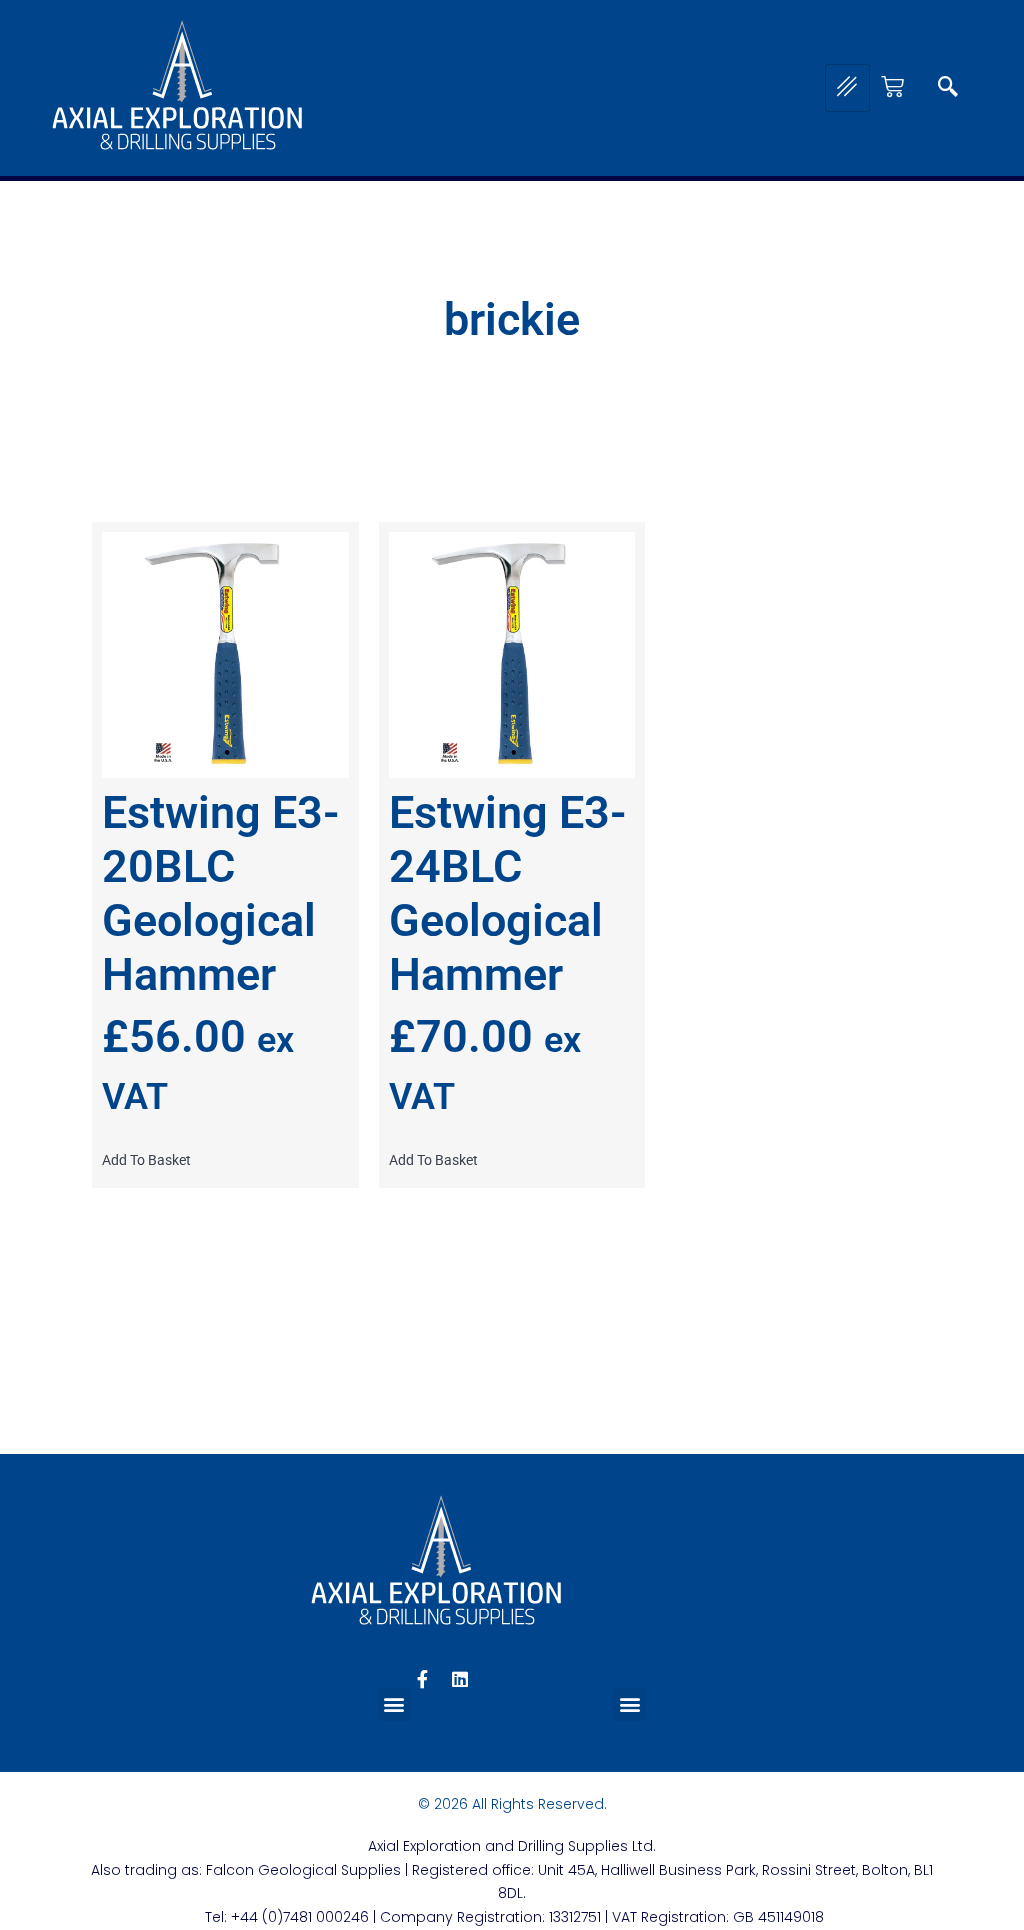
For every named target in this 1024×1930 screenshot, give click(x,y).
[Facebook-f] (422, 1679)
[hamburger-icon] (847, 88)
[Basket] (892, 86)
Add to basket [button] (146, 1160)
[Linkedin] (460, 1679)
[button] (948, 88)
